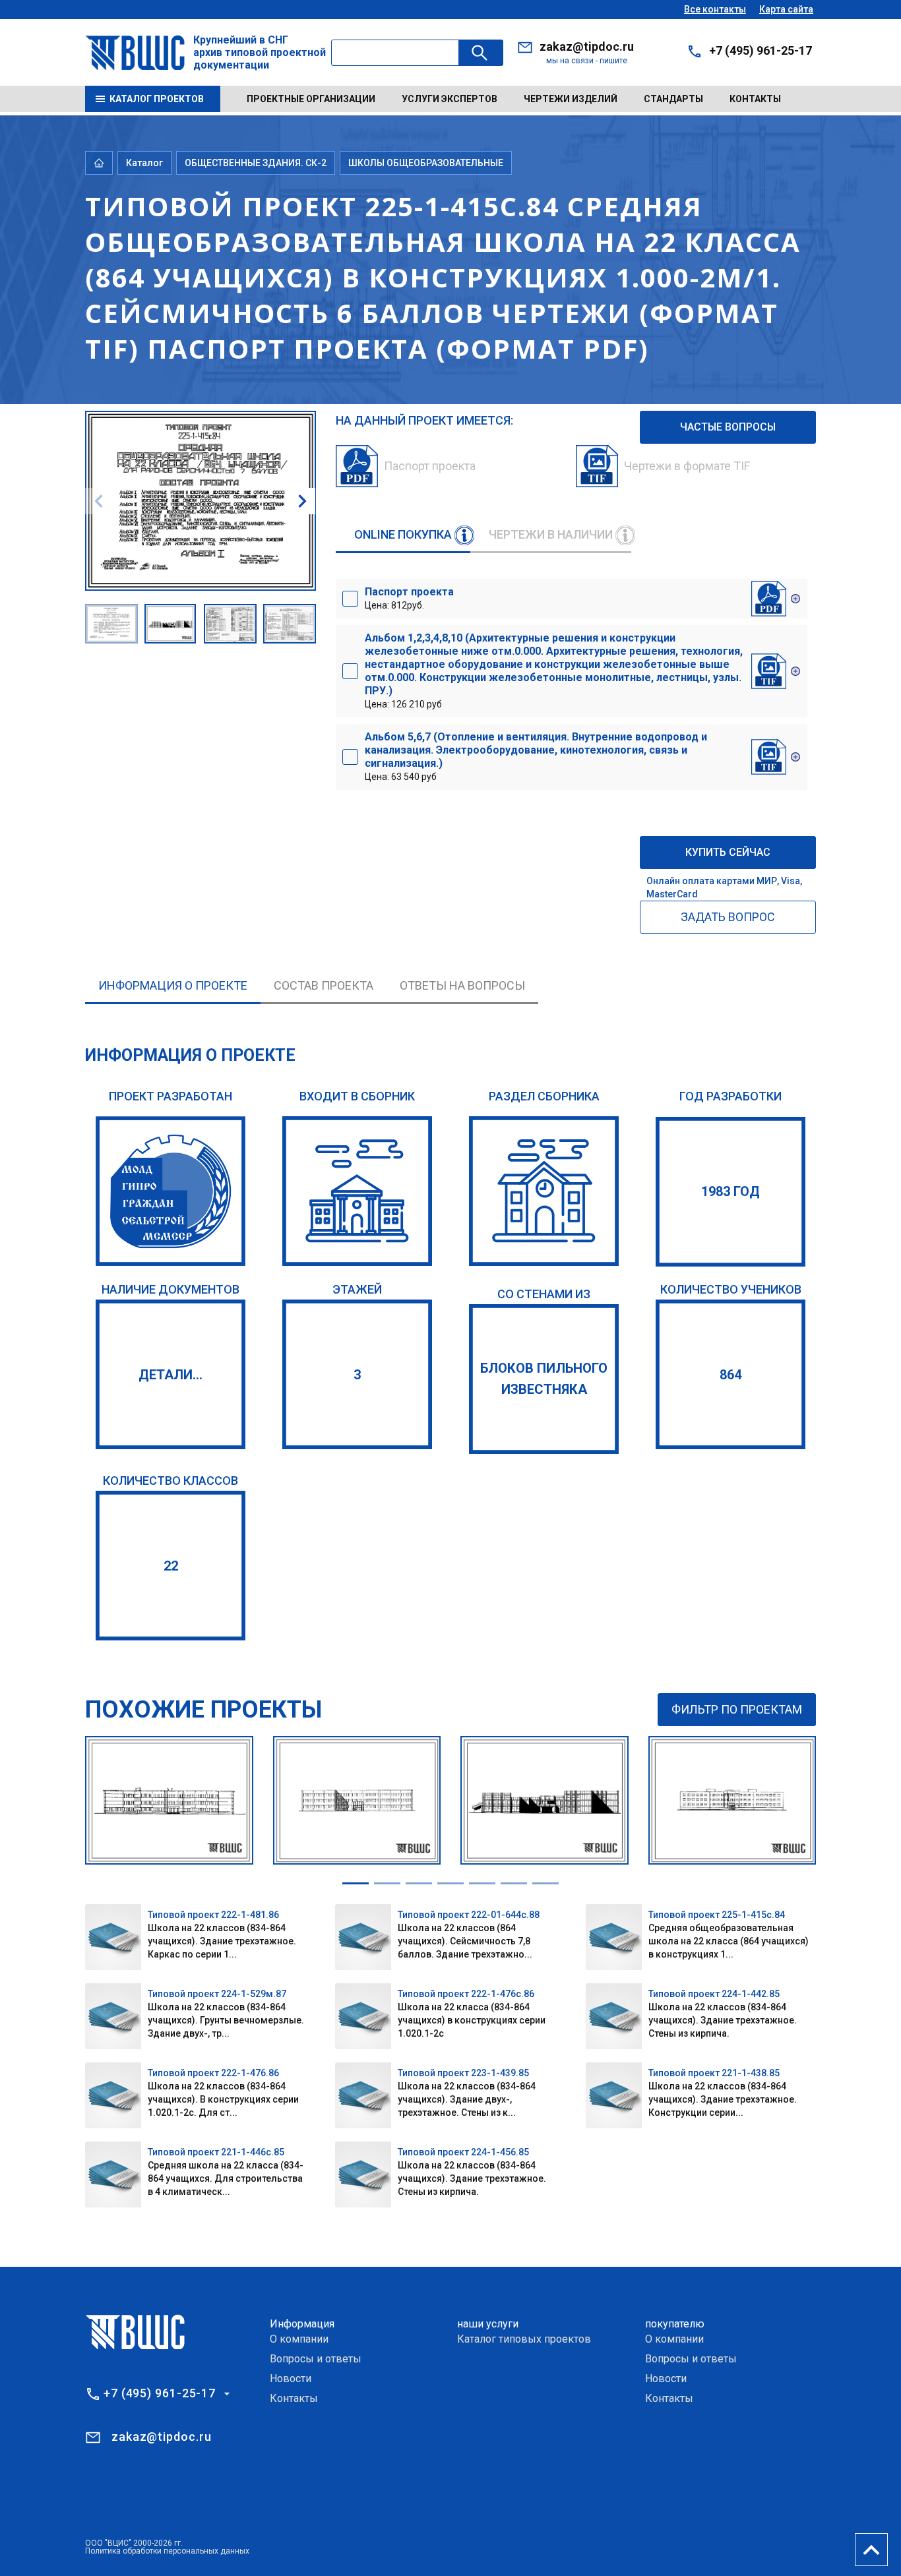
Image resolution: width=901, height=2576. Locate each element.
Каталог (144, 163)
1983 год (730, 1191)
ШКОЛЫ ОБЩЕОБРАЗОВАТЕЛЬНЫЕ (426, 163)
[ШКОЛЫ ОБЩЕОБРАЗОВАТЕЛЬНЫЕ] (544, 1191)
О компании (299, 2339)
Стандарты (673, 99)
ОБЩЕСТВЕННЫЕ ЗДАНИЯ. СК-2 (256, 163)
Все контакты (715, 9)
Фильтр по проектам (737, 1709)
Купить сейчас (728, 852)
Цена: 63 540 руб (536, 756)
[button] (302, 501)
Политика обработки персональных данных (167, 2551)
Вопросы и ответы (316, 2359)
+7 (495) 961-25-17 (761, 50)
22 (171, 1566)
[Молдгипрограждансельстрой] (171, 1191)
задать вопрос (728, 917)
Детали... (171, 1375)
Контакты (755, 99)
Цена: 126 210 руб (554, 671)
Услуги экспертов (450, 99)
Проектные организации (311, 99)
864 (730, 1375)
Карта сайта (786, 9)
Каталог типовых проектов (524, 2339)
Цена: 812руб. (409, 598)
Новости (291, 2379)
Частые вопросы (728, 427)
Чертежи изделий (571, 99)
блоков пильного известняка (544, 1379)
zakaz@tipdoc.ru (587, 46)
